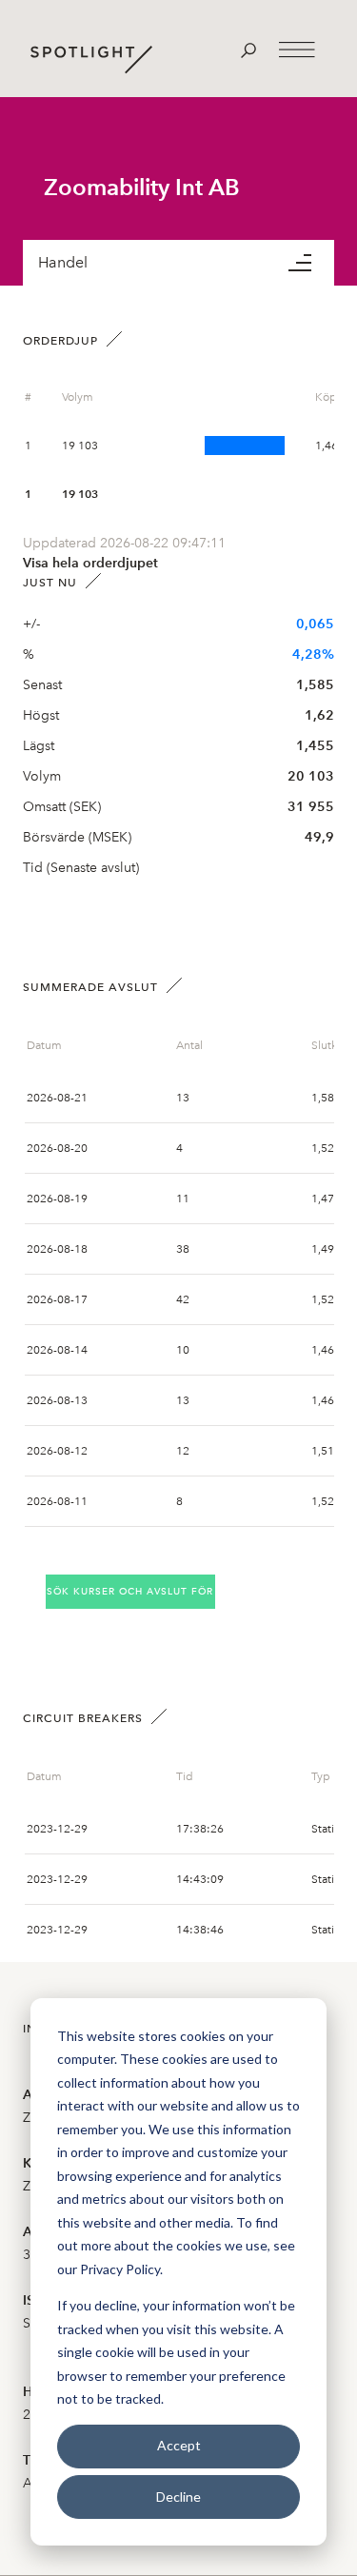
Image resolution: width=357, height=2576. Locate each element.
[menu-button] (311, 263)
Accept (179, 2445)
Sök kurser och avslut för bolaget (131, 1591)
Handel (63, 262)
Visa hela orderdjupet (90, 563)
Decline (178, 2497)
